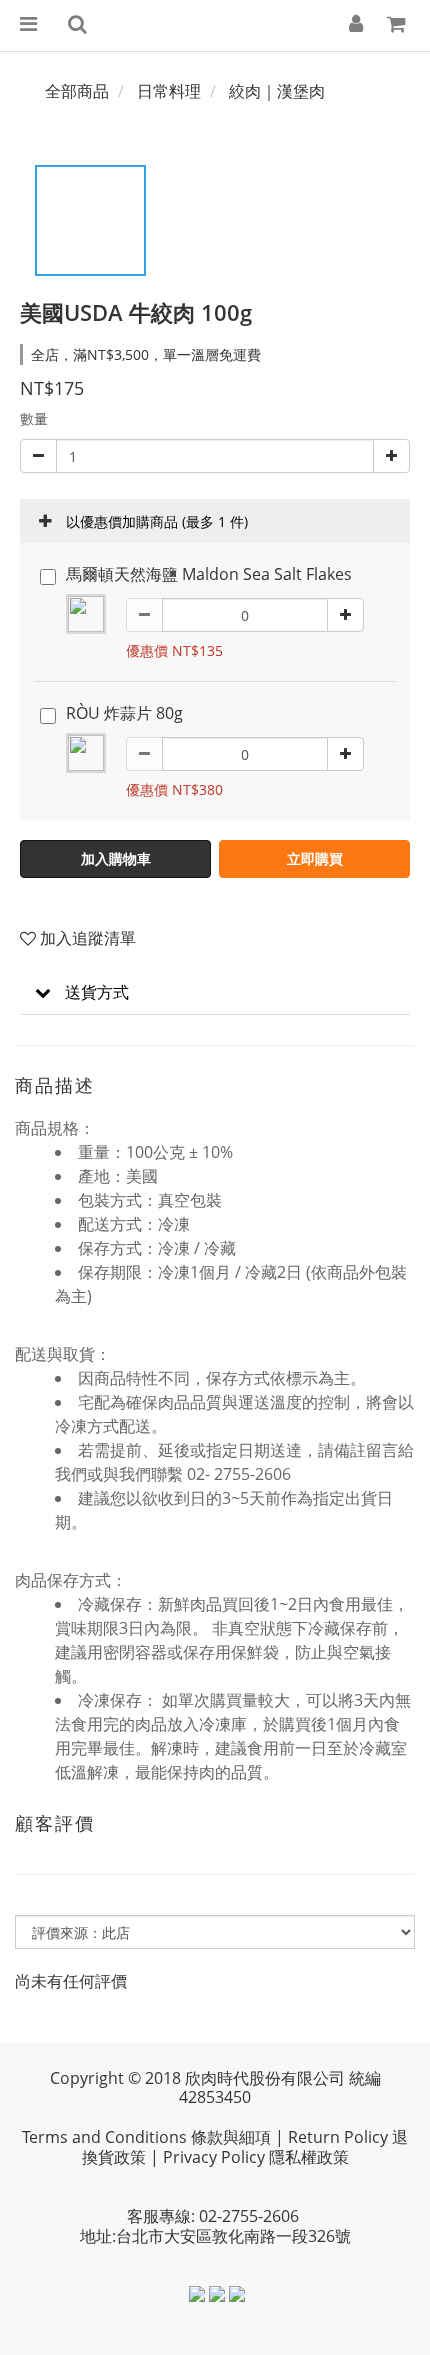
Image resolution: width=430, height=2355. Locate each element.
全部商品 (77, 91)
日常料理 (169, 91)
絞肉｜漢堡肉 (277, 91)
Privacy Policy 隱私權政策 (256, 2157)
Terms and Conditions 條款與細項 (146, 2137)
